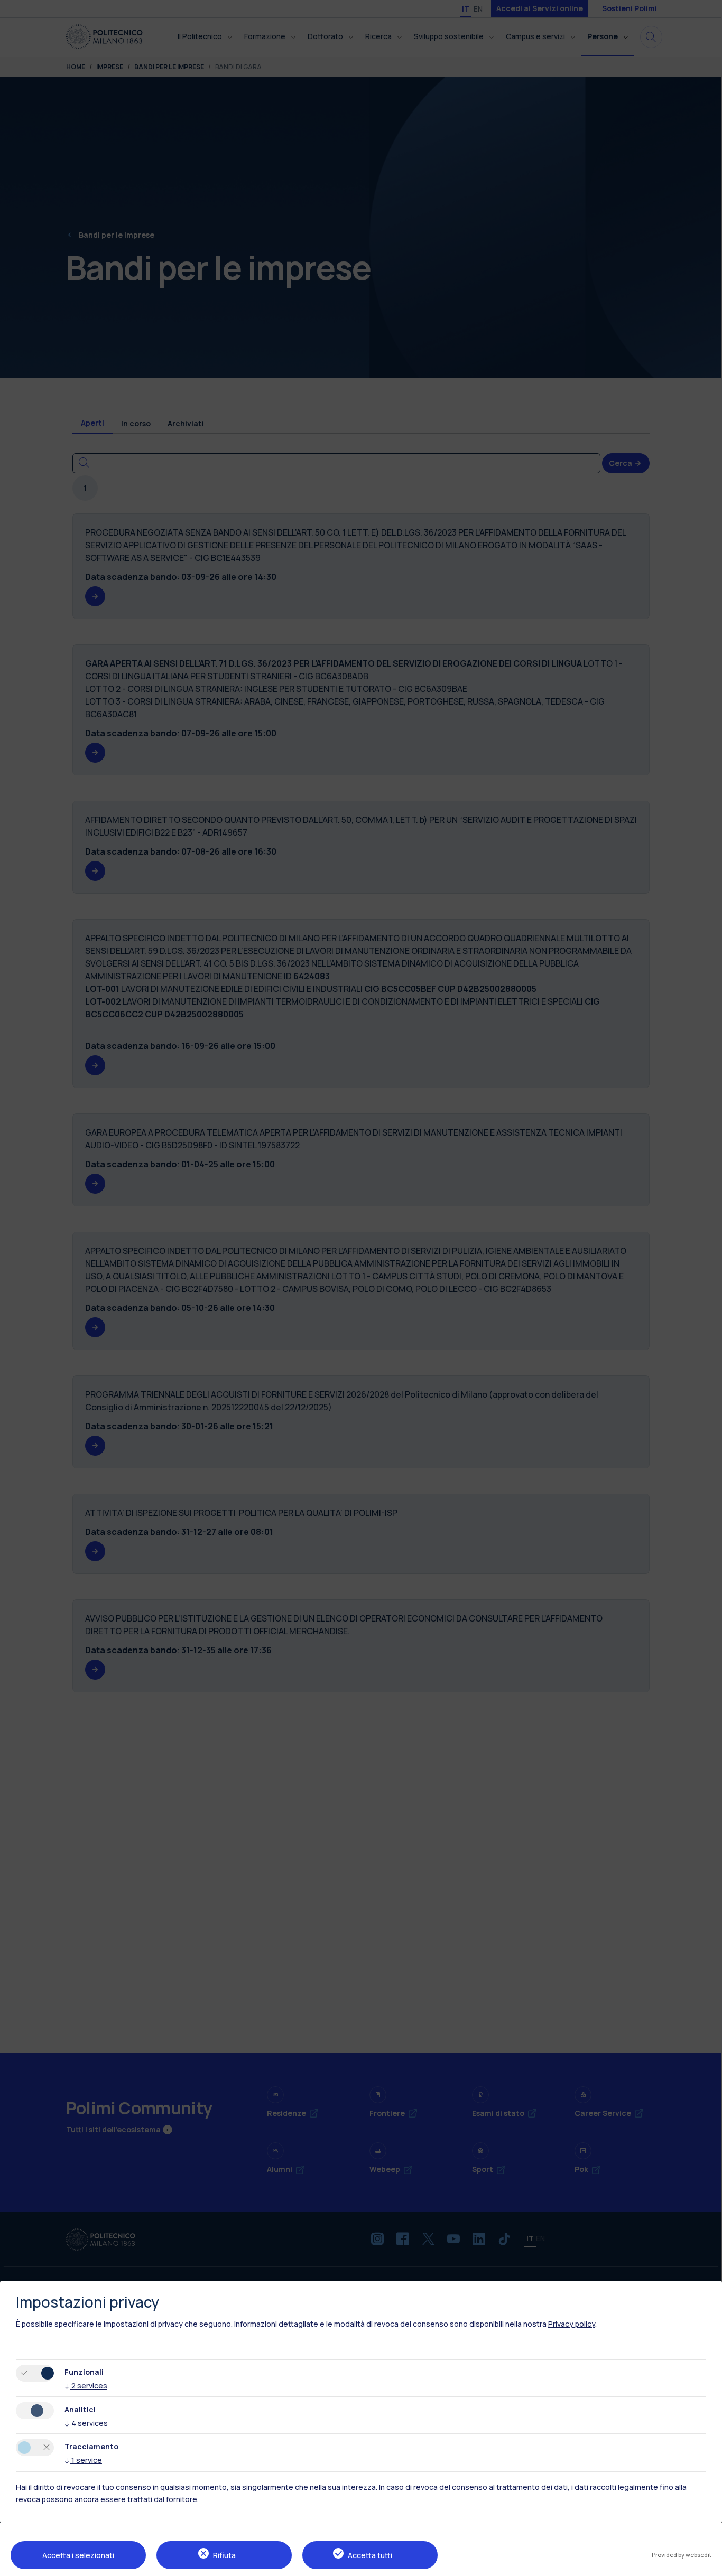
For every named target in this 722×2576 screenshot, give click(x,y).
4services (86, 2423)
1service (83, 2460)
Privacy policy (572, 2324)
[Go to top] (708, 2564)
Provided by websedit (682, 2555)
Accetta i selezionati (78, 2555)
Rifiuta (224, 2555)
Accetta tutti (370, 2555)
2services (86, 2386)
